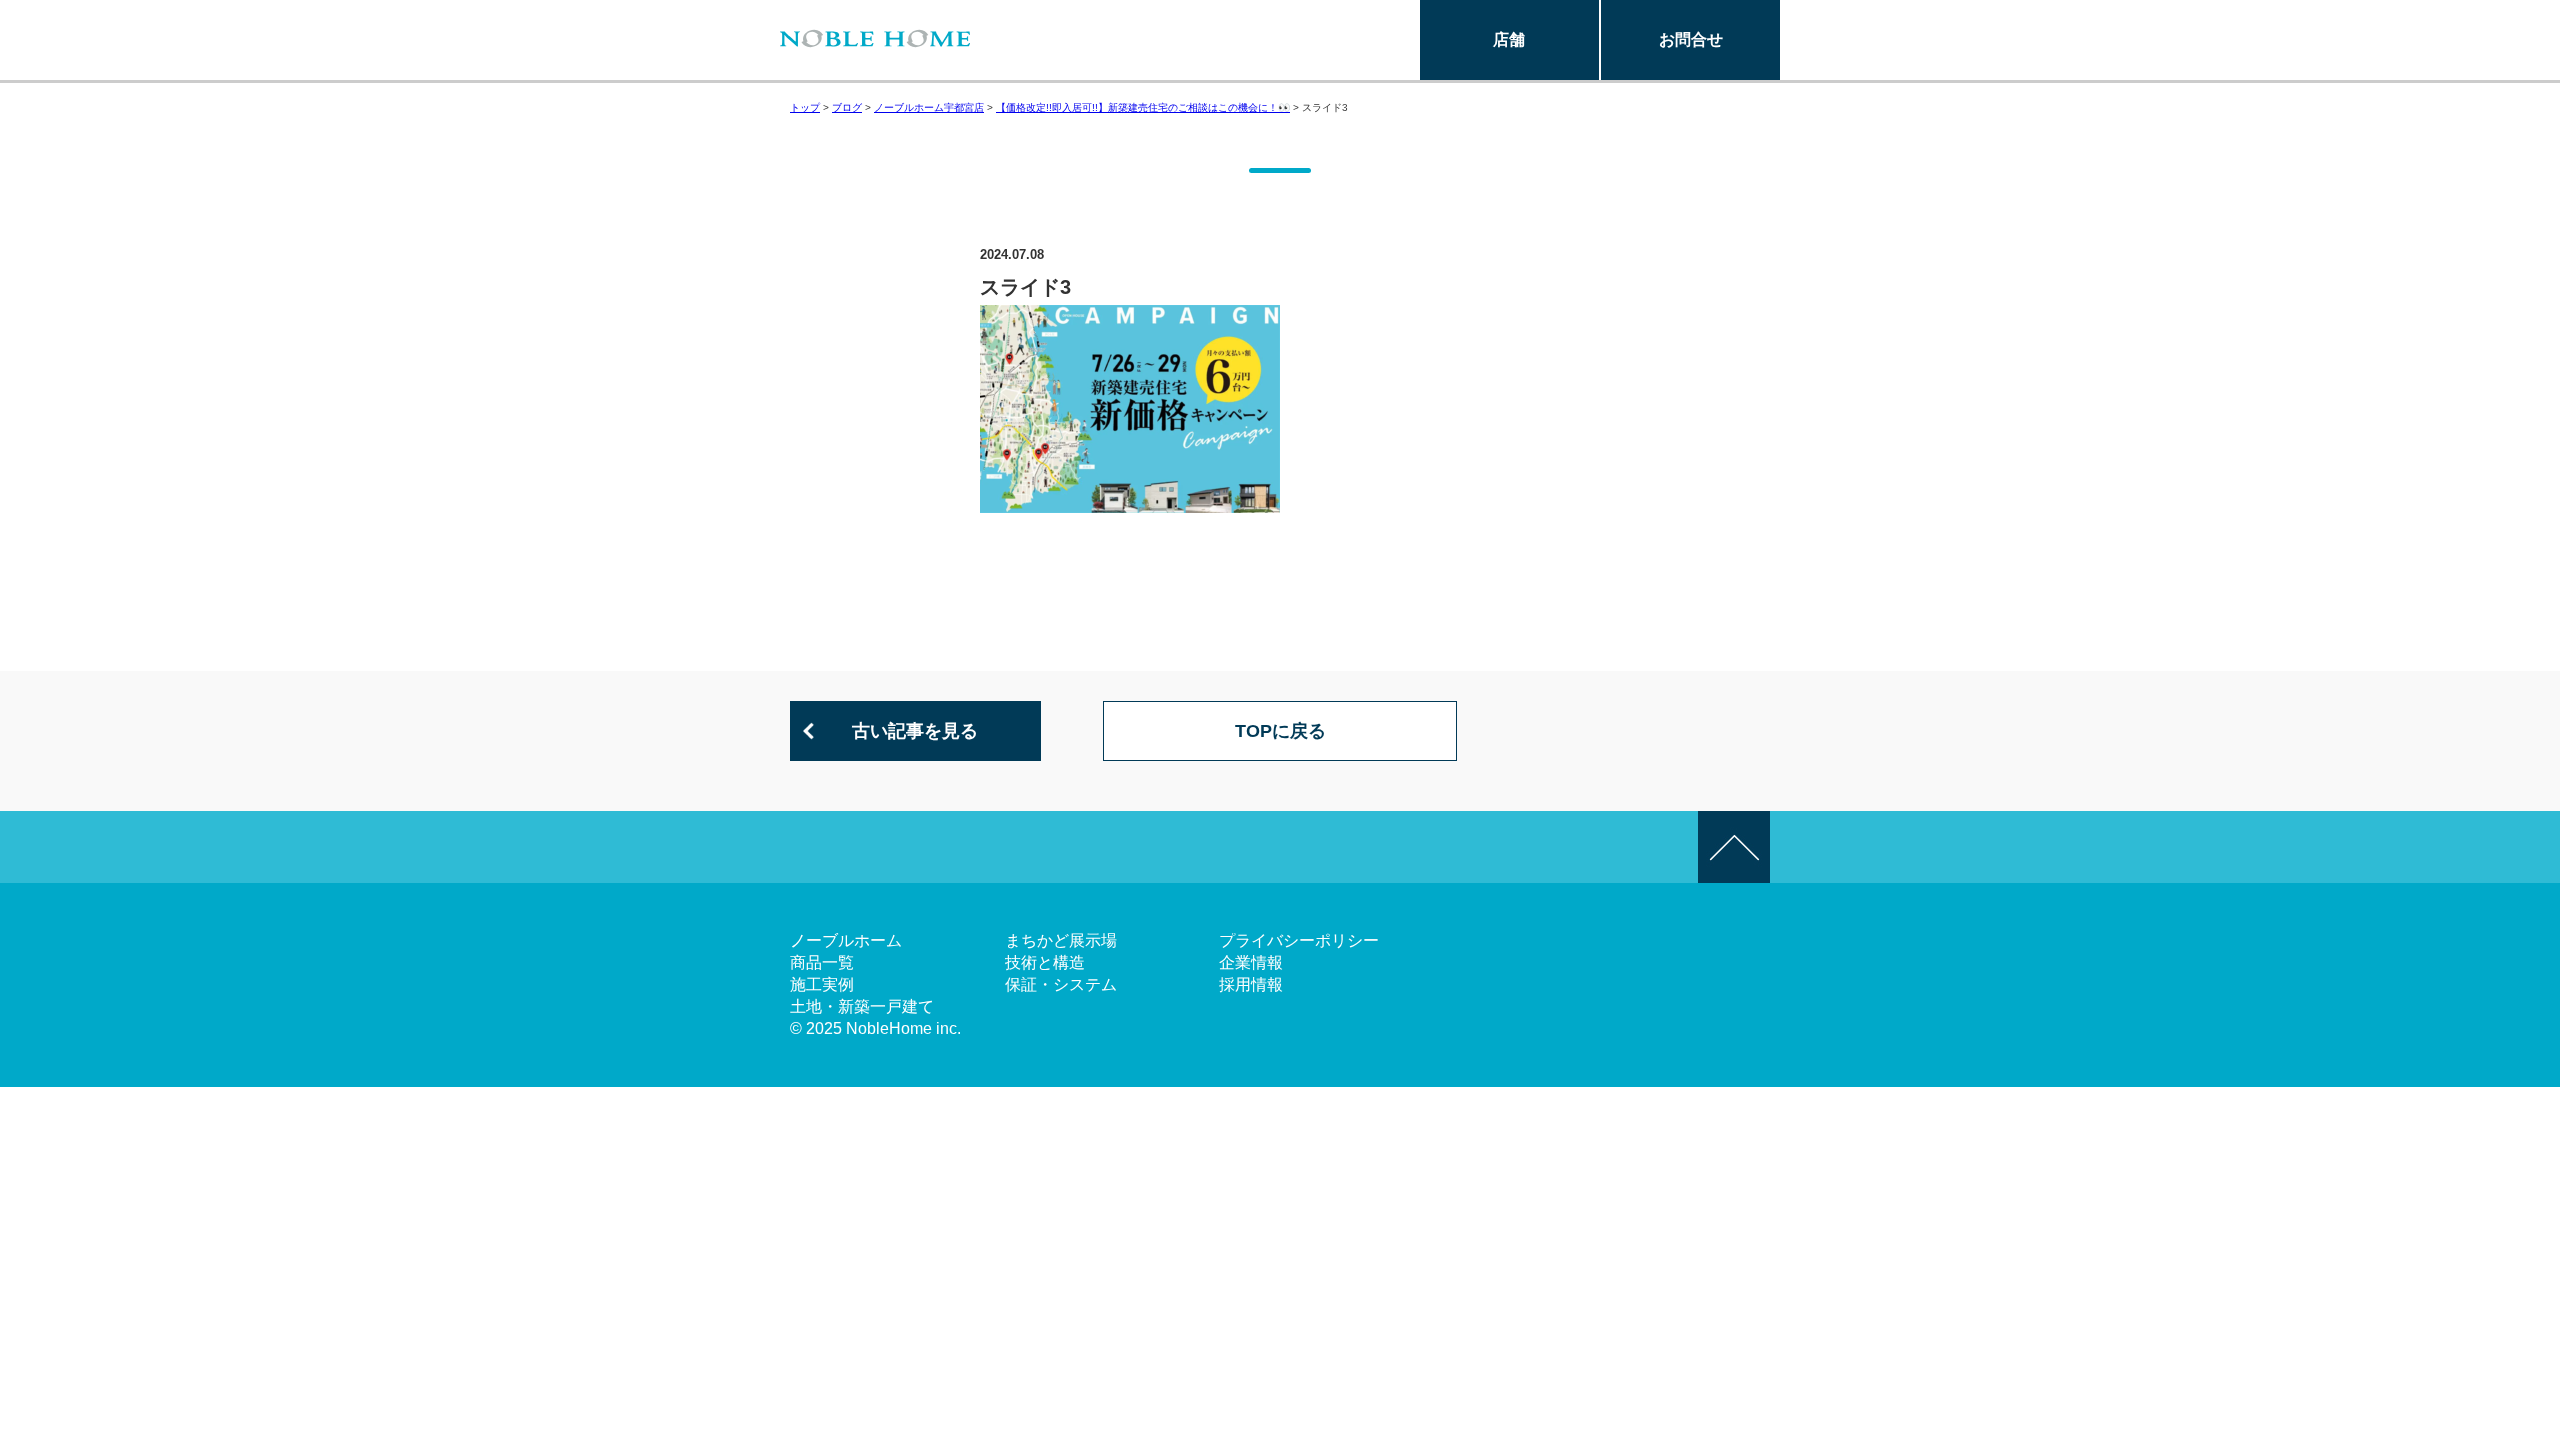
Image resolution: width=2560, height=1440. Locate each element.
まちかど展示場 (1061, 940)
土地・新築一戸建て (862, 1006)
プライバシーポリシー (1299, 940)
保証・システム (1061, 984)
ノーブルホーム (846, 940)
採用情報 (1251, 984)
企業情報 (1251, 962)
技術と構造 (1045, 962)
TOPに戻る (1280, 731)
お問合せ (1691, 39)
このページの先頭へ (1734, 847)
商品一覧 (822, 962)
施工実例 (822, 984)
